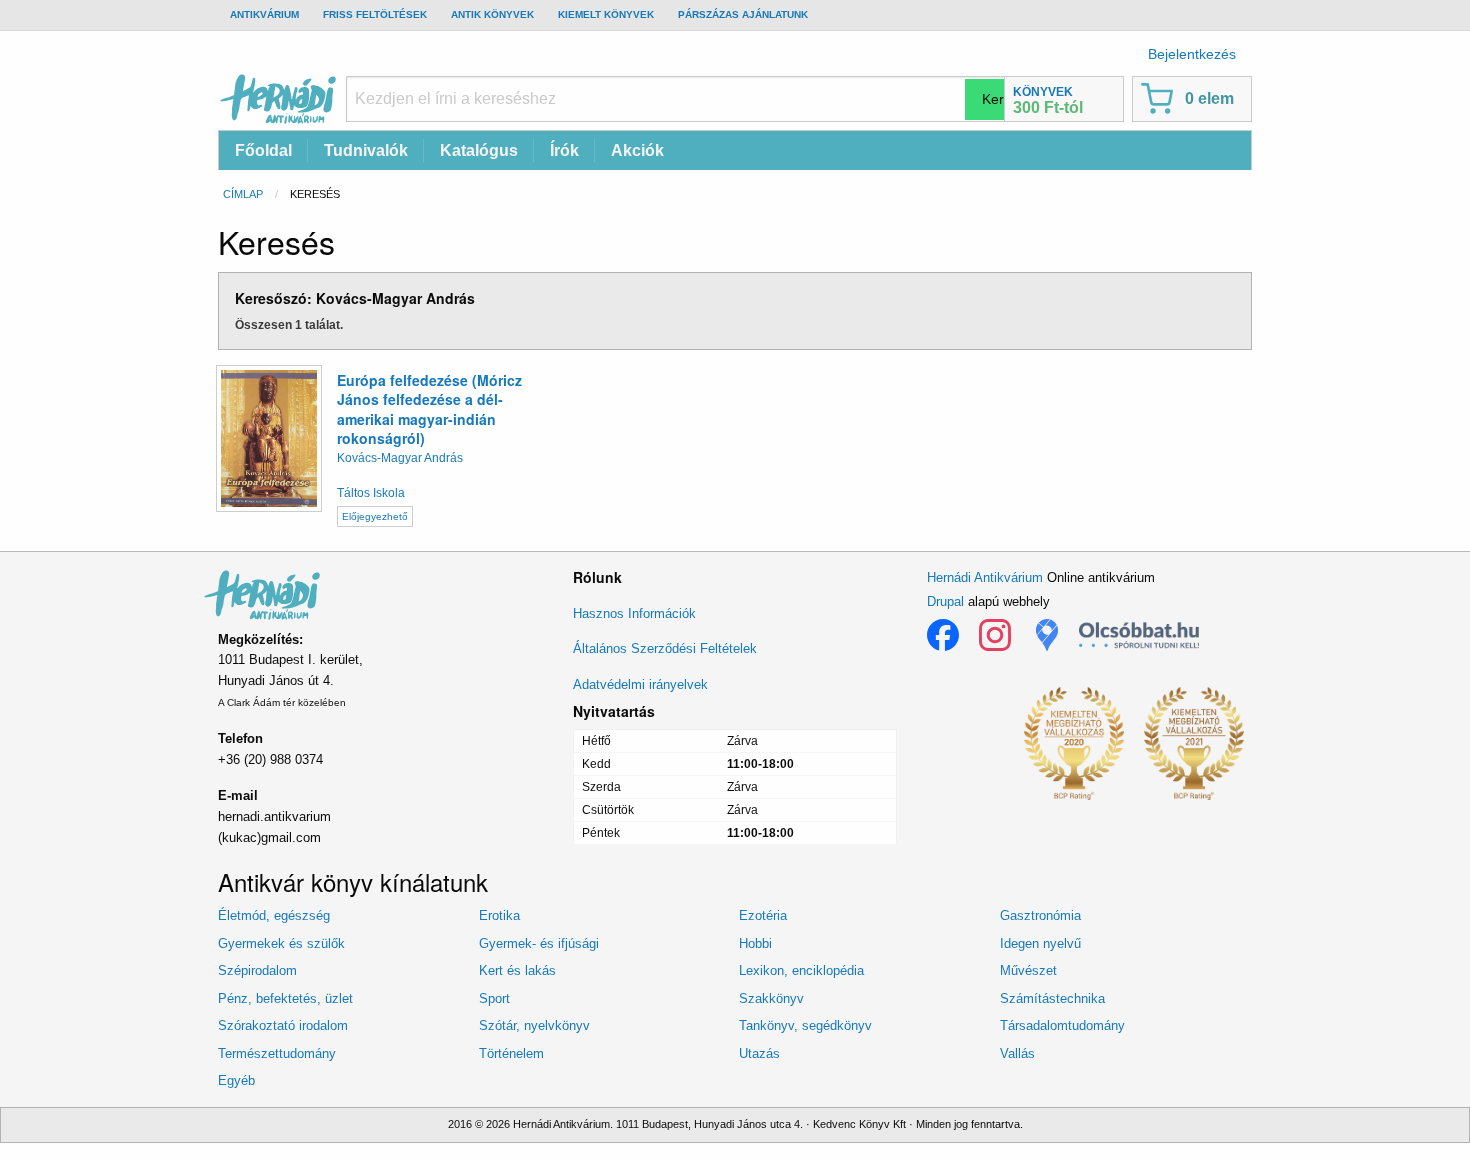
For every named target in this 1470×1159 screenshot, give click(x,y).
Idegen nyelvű (1040, 943)
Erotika (499, 915)
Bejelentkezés (1192, 54)
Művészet (1028, 970)
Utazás (759, 1053)
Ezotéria (763, 915)
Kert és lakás (517, 970)
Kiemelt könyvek (606, 14)
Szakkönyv (771, 998)
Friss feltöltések (375, 14)
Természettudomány (277, 1053)
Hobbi (755, 943)
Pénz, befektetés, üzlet (285, 998)
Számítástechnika (1052, 998)
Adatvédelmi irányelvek (640, 684)
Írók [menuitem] (564, 150)
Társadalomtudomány (1062, 1025)
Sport (494, 998)
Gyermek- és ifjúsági (539, 943)
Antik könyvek (492, 14)
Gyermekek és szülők (281, 943)
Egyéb (236, 1080)
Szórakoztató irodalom (283, 1025)
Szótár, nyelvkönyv (534, 1025)
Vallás (1017, 1053)
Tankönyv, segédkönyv (805, 1025)
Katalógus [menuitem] (479, 150)
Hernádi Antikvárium (985, 577)
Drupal (945, 601)
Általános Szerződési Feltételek (665, 648)
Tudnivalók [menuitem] (366, 150)
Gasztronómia (1040, 915)
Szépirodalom (257, 970)
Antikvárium (264, 14)
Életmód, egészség (274, 915)
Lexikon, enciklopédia (801, 970)
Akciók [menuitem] (637, 150)
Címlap (243, 194)
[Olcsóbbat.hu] (1139, 635)
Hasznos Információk (634, 613)
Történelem (511, 1053)
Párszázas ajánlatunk (743, 14)
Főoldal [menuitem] (263, 150)
